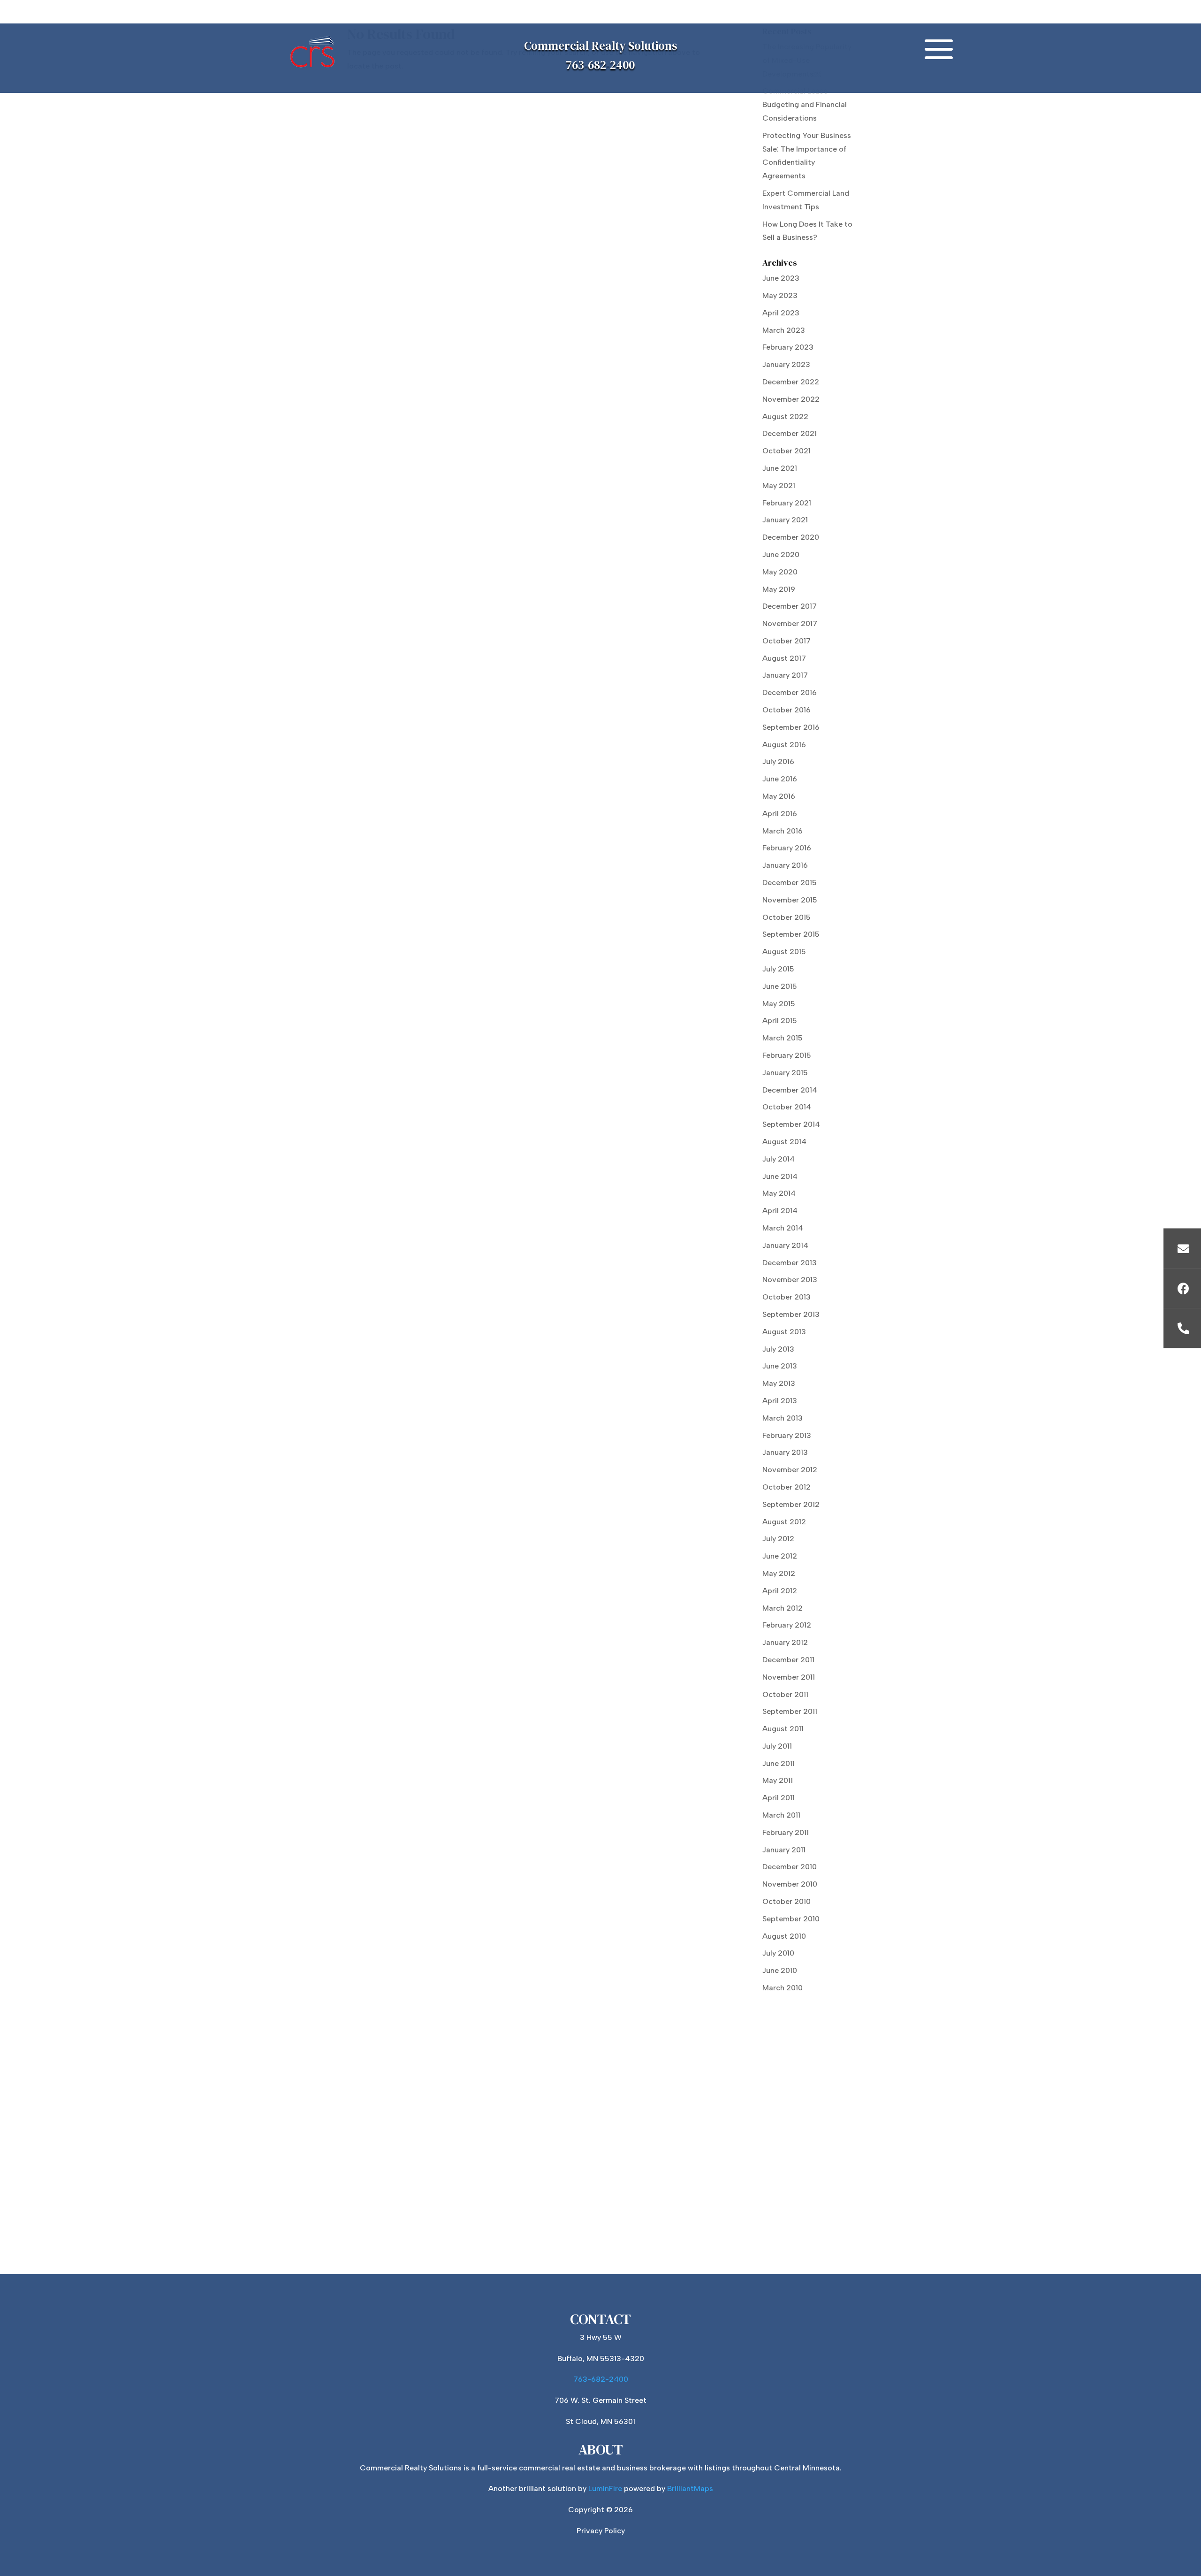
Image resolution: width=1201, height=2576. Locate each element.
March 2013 (783, 1418)
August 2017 (784, 658)
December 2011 (788, 1660)
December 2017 (790, 606)
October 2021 (787, 451)
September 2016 (791, 727)
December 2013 (790, 1263)
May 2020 (780, 572)
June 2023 (781, 278)
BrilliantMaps (690, 2488)
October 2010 (787, 1901)
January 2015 (785, 1073)
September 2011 (790, 1711)
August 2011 (783, 1729)
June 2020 (781, 554)
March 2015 (783, 1038)
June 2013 (780, 1366)
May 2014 (779, 1193)
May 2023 (780, 295)
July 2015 (778, 969)
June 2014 (780, 1176)
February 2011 (786, 1832)
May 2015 (779, 1004)
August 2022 (785, 417)
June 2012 (780, 1556)
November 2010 (790, 1884)
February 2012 (787, 1625)
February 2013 (787, 1435)
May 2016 (779, 796)
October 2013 (787, 1297)
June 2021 (780, 468)
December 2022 (791, 382)
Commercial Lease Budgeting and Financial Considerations (805, 104)
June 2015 (780, 986)
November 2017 (790, 623)
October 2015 (787, 917)
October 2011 (785, 1694)
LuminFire (605, 2488)
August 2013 (784, 1332)
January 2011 (784, 1850)
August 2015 (784, 952)
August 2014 (784, 1142)
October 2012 (787, 1487)
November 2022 (791, 399)
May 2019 (779, 589)
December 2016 (790, 692)
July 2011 (777, 1746)
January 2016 (785, 865)
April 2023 (781, 313)
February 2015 (787, 1055)
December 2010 (790, 1867)
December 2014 (790, 1090)
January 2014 (785, 1245)
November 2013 (790, 1280)
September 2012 (791, 1504)
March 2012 (783, 1608)
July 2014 (779, 1159)
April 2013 (780, 1401)
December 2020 (791, 537)
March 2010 (783, 1988)
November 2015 (790, 900)
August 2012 (784, 1522)
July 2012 (778, 1539)
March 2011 (781, 1815)
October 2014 (787, 1107)
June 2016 (780, 779)
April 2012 (780, 1591)
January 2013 (785, 1452)
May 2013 (779, 1383)
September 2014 (791, 1124)
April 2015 (780, 1020)
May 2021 (779, 485)
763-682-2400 (600, 65)
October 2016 (787, 710)
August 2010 (784, 1936)
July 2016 (778, 761)
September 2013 (791, 1314)
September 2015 (791, 934)
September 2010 (791, 1919)
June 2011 (779, 1763)
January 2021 (785, 520)
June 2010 (780, 1970)
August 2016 (784, 745)
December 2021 (790, 433)
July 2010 (778, 1953)
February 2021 (787, 503)
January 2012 (785, 1642)
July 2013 (778, 1349)
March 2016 (783, 831)
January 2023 (786, 364)
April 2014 (780, 1211)
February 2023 (788, 347)
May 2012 (779, 1573)
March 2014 (783, 1228)
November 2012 (790, 1470)
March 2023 (784, 330)
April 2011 (779, 1798)
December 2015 (790, 883)
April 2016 (780, 814)
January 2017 (785, 675)
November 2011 (789, 1677)
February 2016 (787, 848)
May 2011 (778, 1780)
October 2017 (787, 641)
